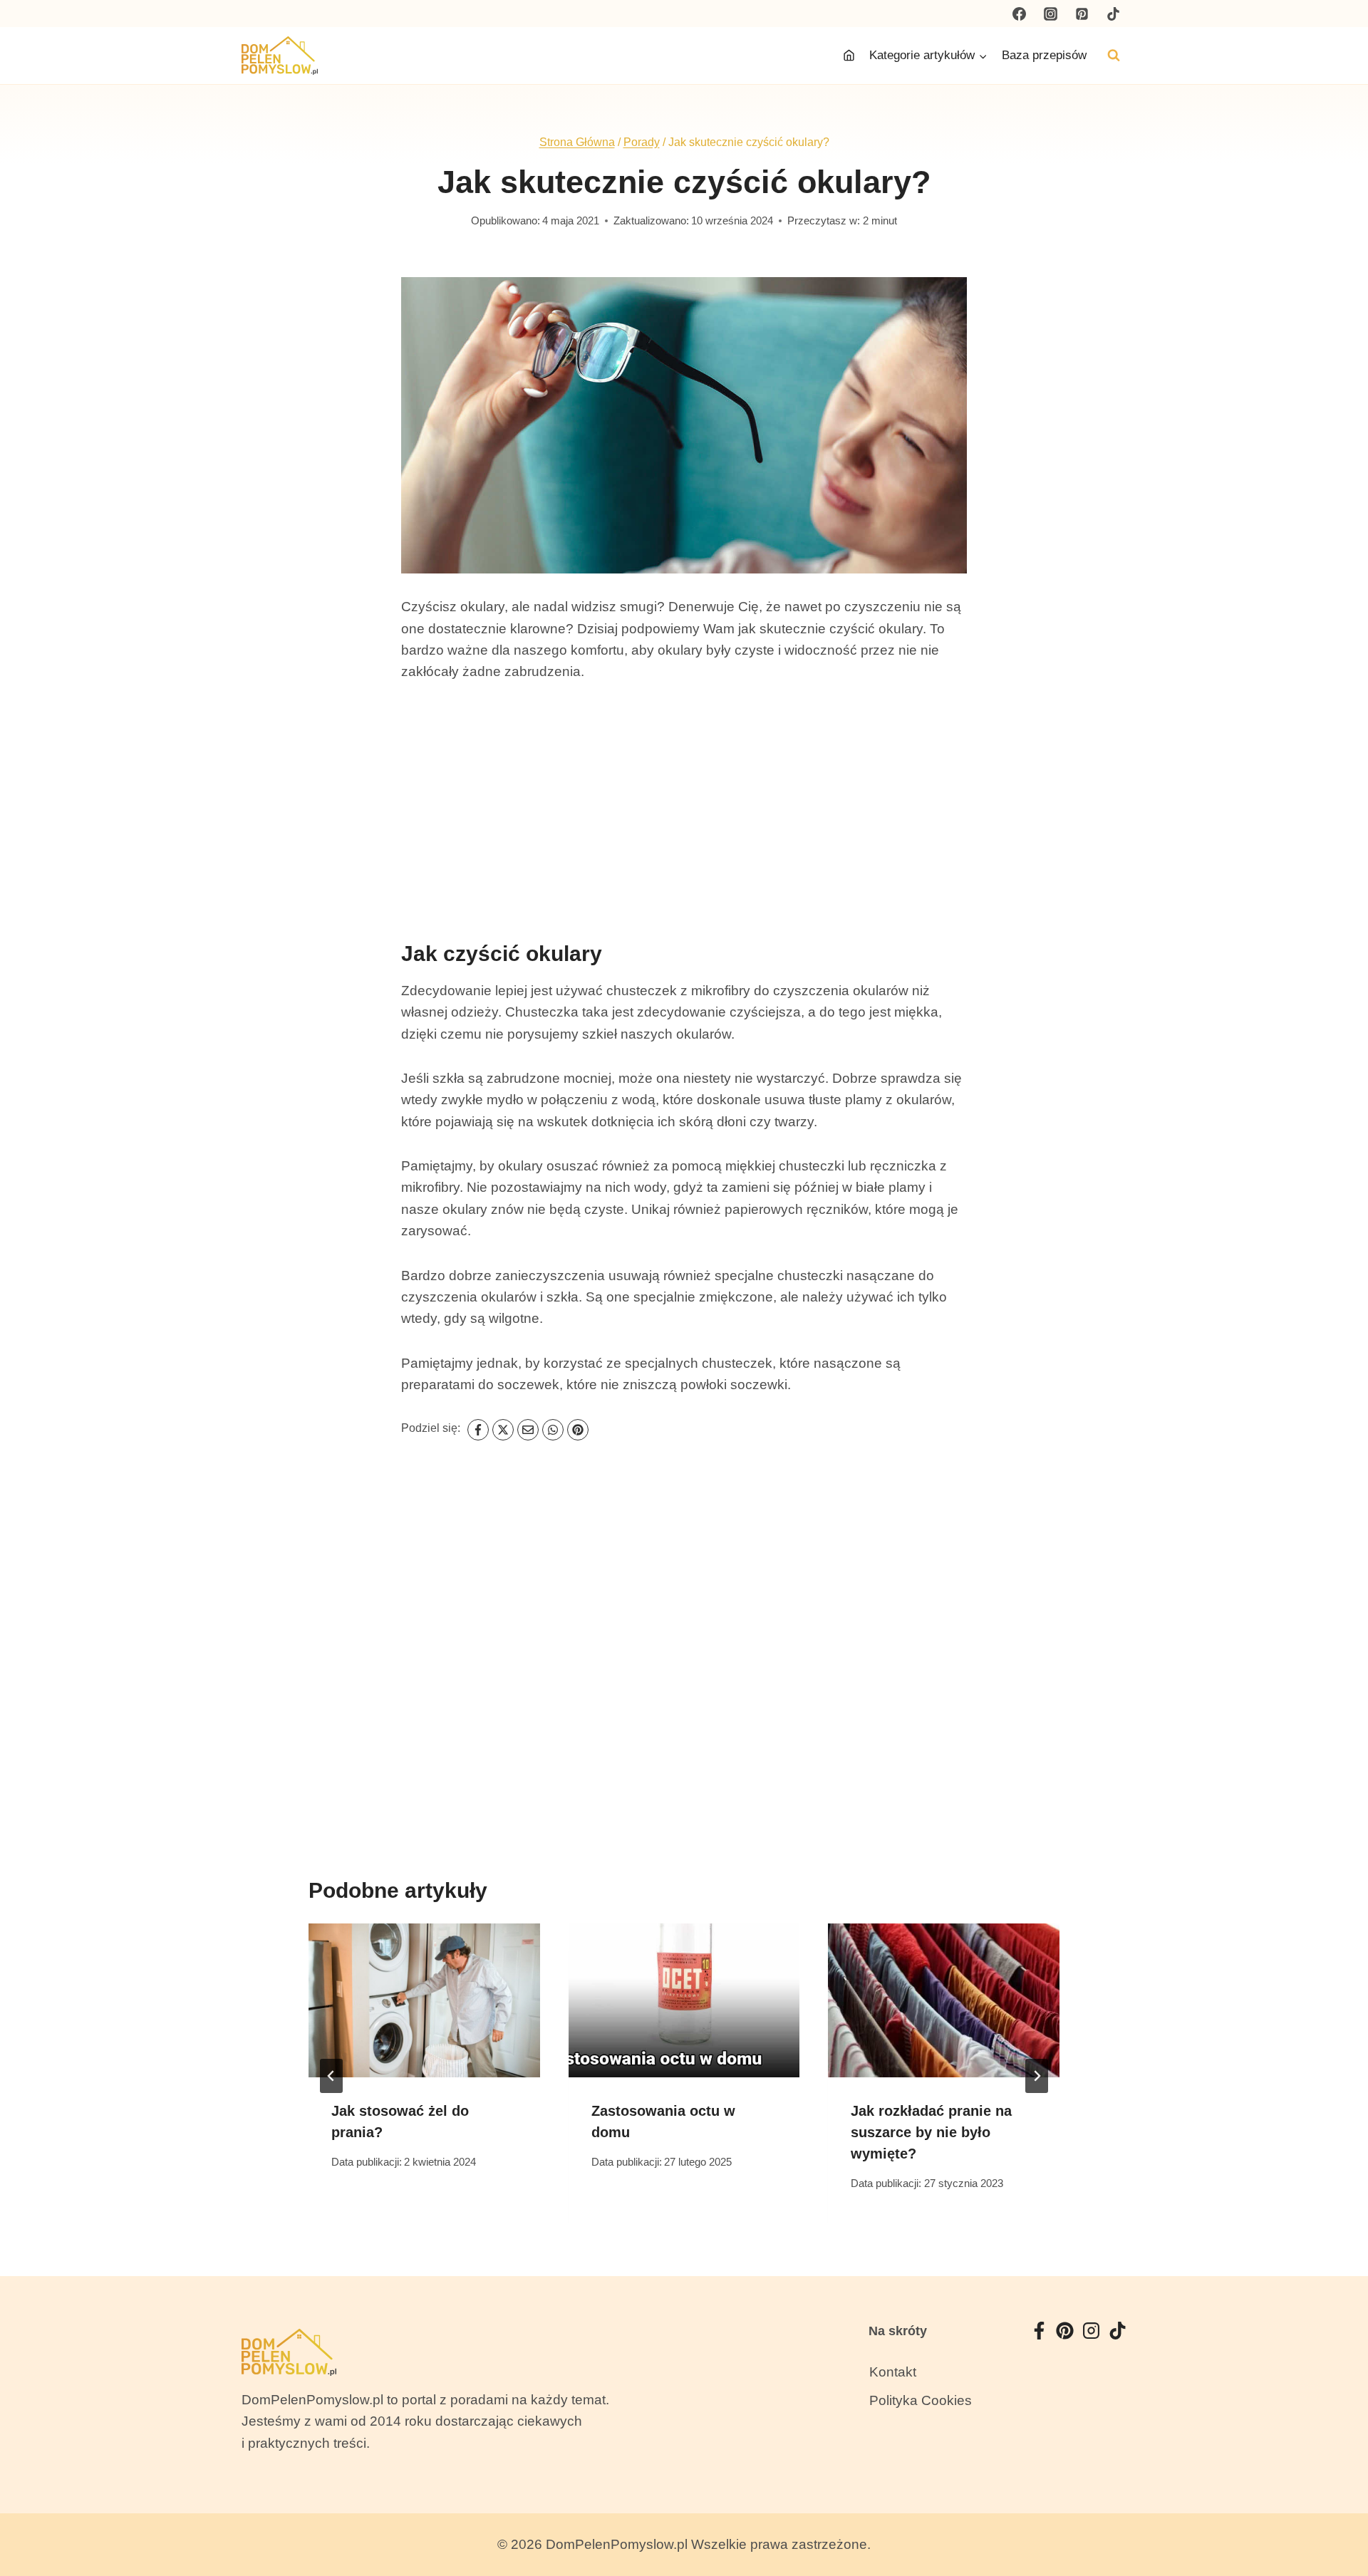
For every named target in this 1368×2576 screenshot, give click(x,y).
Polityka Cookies (921, 2400)
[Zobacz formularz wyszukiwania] (1114, 56)
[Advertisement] (684, 806)
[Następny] (1037, 2076)
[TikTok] (1113, 14)
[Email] (528, 1430)
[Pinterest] (1082, 14)
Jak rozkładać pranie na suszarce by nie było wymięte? (931, 2132)
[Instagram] (1051, 14)
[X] (503, 1430)
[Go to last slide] (331, 2076)
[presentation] (424, 2000)
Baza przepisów (1044, 55)
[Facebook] (1020, 14)
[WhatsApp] (553, 1430)
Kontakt (893, 2372)
